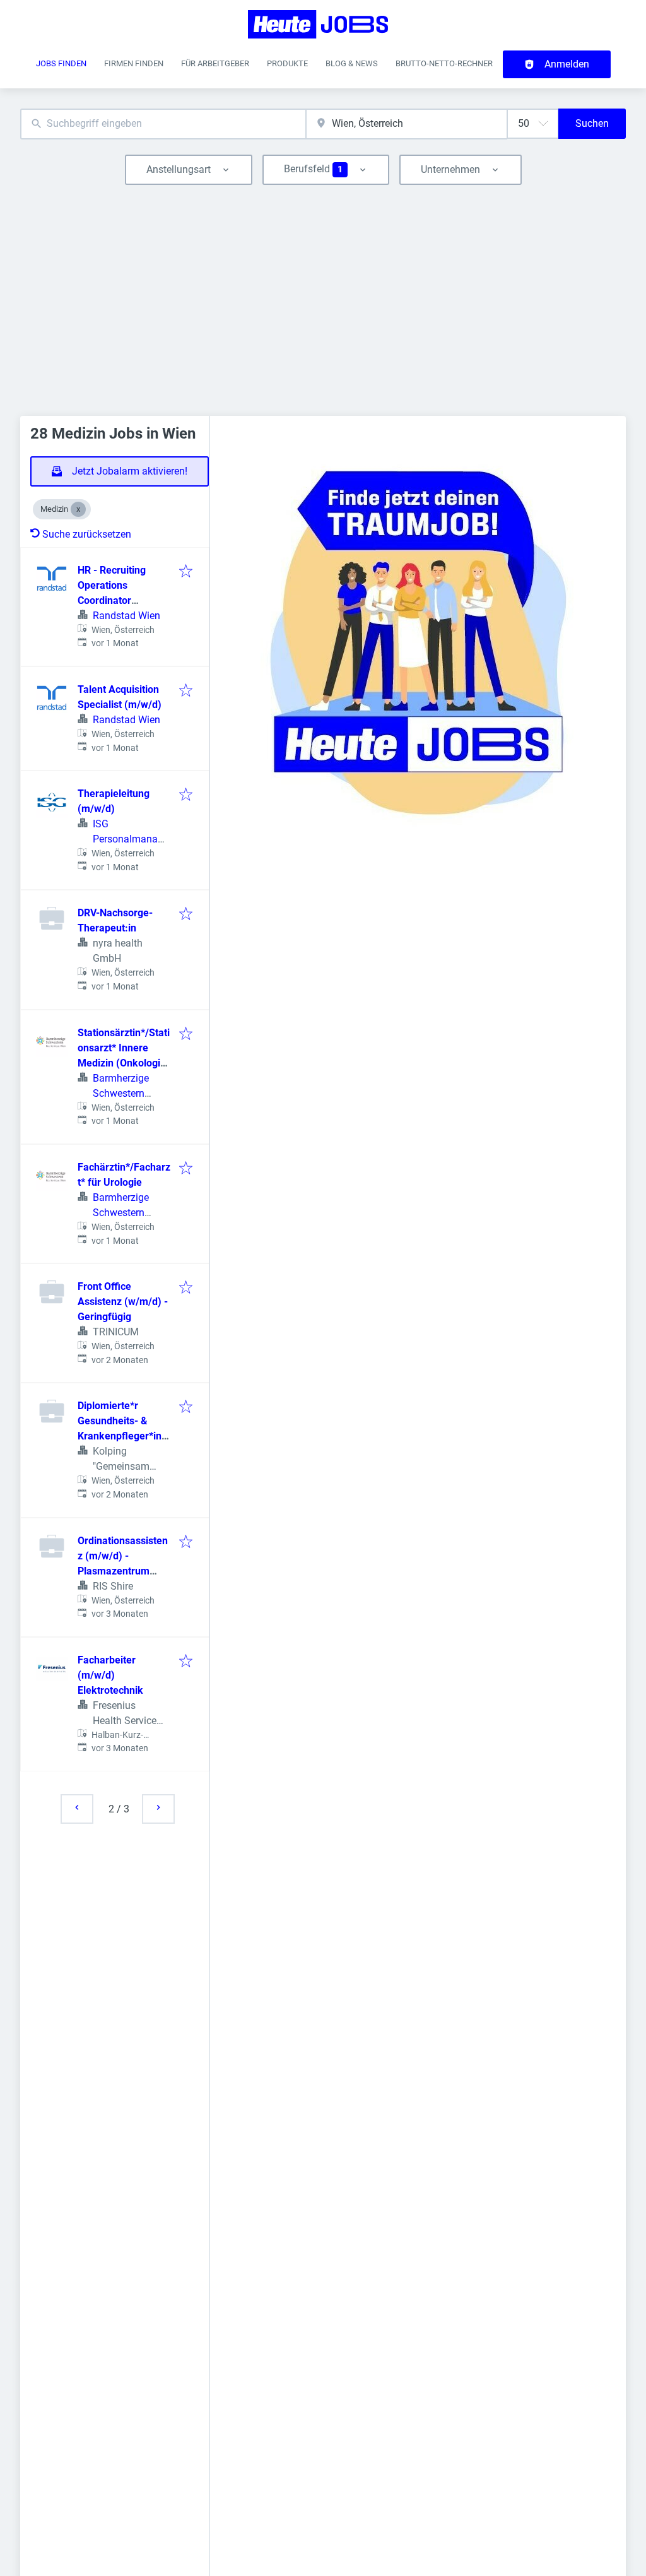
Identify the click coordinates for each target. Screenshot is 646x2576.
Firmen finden (134, 63)
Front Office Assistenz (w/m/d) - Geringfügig (123, 1302)
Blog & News (352, 63)
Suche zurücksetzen (87, 534)
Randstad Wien (126, 616)
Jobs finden (61, 63)
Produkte (287, 63)
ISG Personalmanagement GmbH (128, 839)
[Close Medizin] (78, 509)
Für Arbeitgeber (215, 63)
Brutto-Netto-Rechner (444, 63)
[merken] (186, 572)
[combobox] (163, 124)
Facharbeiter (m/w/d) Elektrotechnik (110, 1675)
